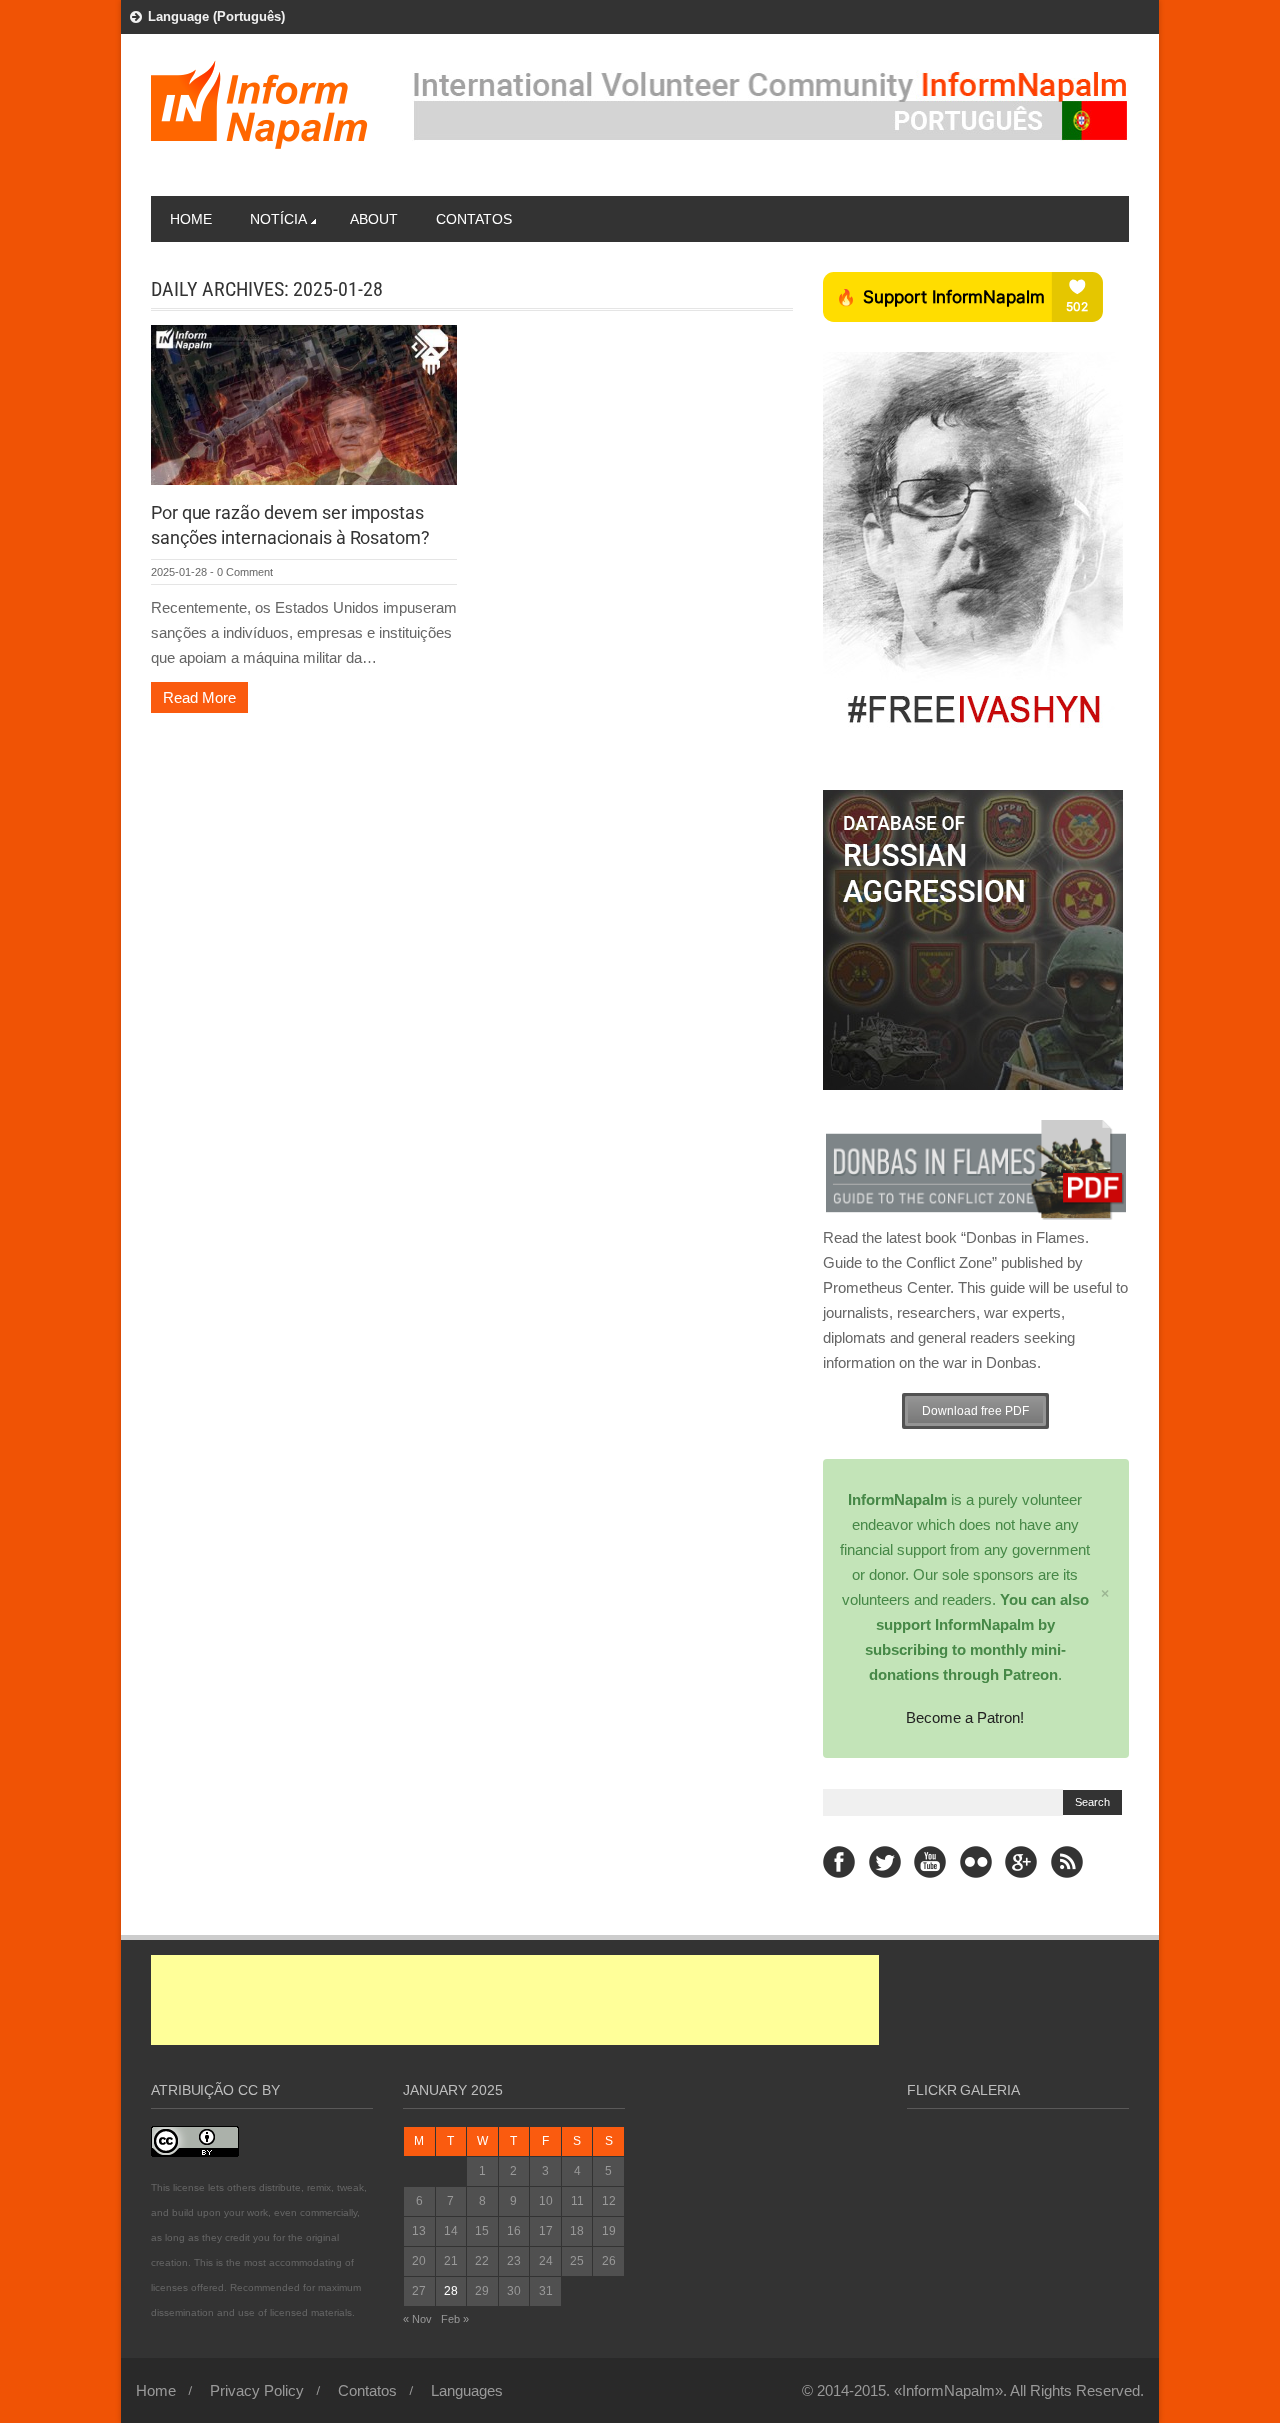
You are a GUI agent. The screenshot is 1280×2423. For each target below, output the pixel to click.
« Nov (417, 2319)
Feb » (455, 2319)
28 (451, 2291)
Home (191, 219)
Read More (199, 697)
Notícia (278, 219)
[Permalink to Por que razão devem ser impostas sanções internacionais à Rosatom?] (304, 403)
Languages (467, 2390)
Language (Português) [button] (216, 16)
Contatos (474, 219)
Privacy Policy (257, 2390)
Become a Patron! (965, 1717)
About (374, 219)
